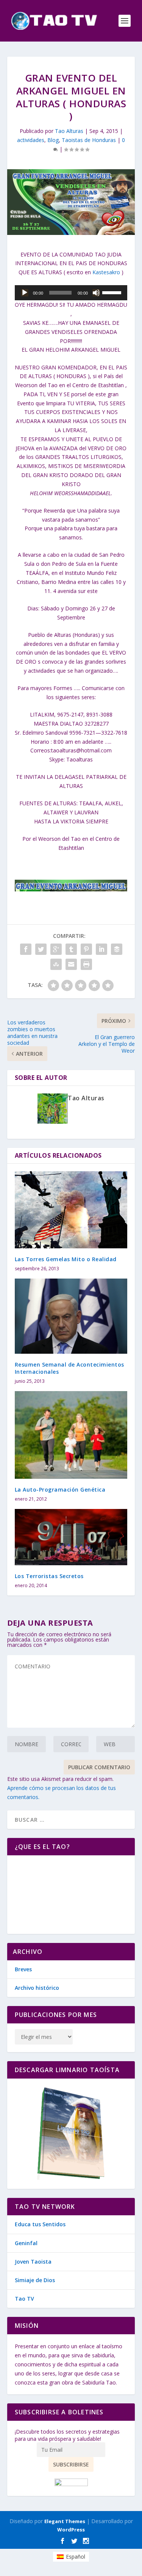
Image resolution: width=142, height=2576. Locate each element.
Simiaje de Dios (35, 2280)
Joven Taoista (33, 2262)
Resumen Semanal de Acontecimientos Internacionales (69, 1368)
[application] (71, 293)
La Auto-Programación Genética (60, 1490)
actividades (31, 140)
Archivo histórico (37, 1988)
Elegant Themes (65, 2521)
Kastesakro (106, 272)
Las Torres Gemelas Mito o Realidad (66, 1259)
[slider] (113, 292)
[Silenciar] (96, 293)
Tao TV (24, 2299)
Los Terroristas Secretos (49, 1576)
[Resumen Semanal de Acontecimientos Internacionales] (71, 1316)
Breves (23, 1969)
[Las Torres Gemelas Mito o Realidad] (71, 1210)
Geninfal (26, 2243)
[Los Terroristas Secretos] (71, 1537)
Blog (53, 140)
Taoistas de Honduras (89, 140)
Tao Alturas (69, 131)
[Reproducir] (25, 293)
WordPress (71, 2530)
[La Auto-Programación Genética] (71, 1435)
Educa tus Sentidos (40, 2224)
